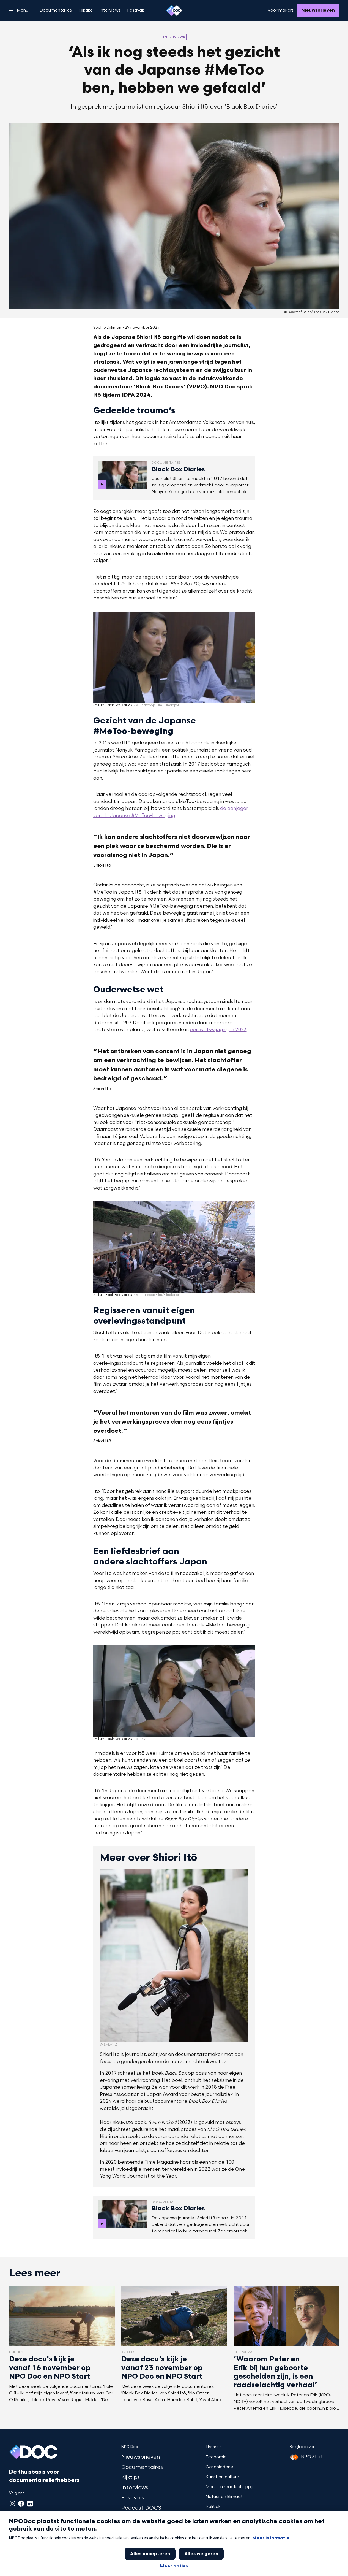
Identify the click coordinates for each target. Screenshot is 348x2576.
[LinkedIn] (30, 2504)
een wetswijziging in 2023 (218, 1030)
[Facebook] (21, 2504)
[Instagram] (12, 2504)
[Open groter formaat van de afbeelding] (174, 657)
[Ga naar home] (174, 10)
